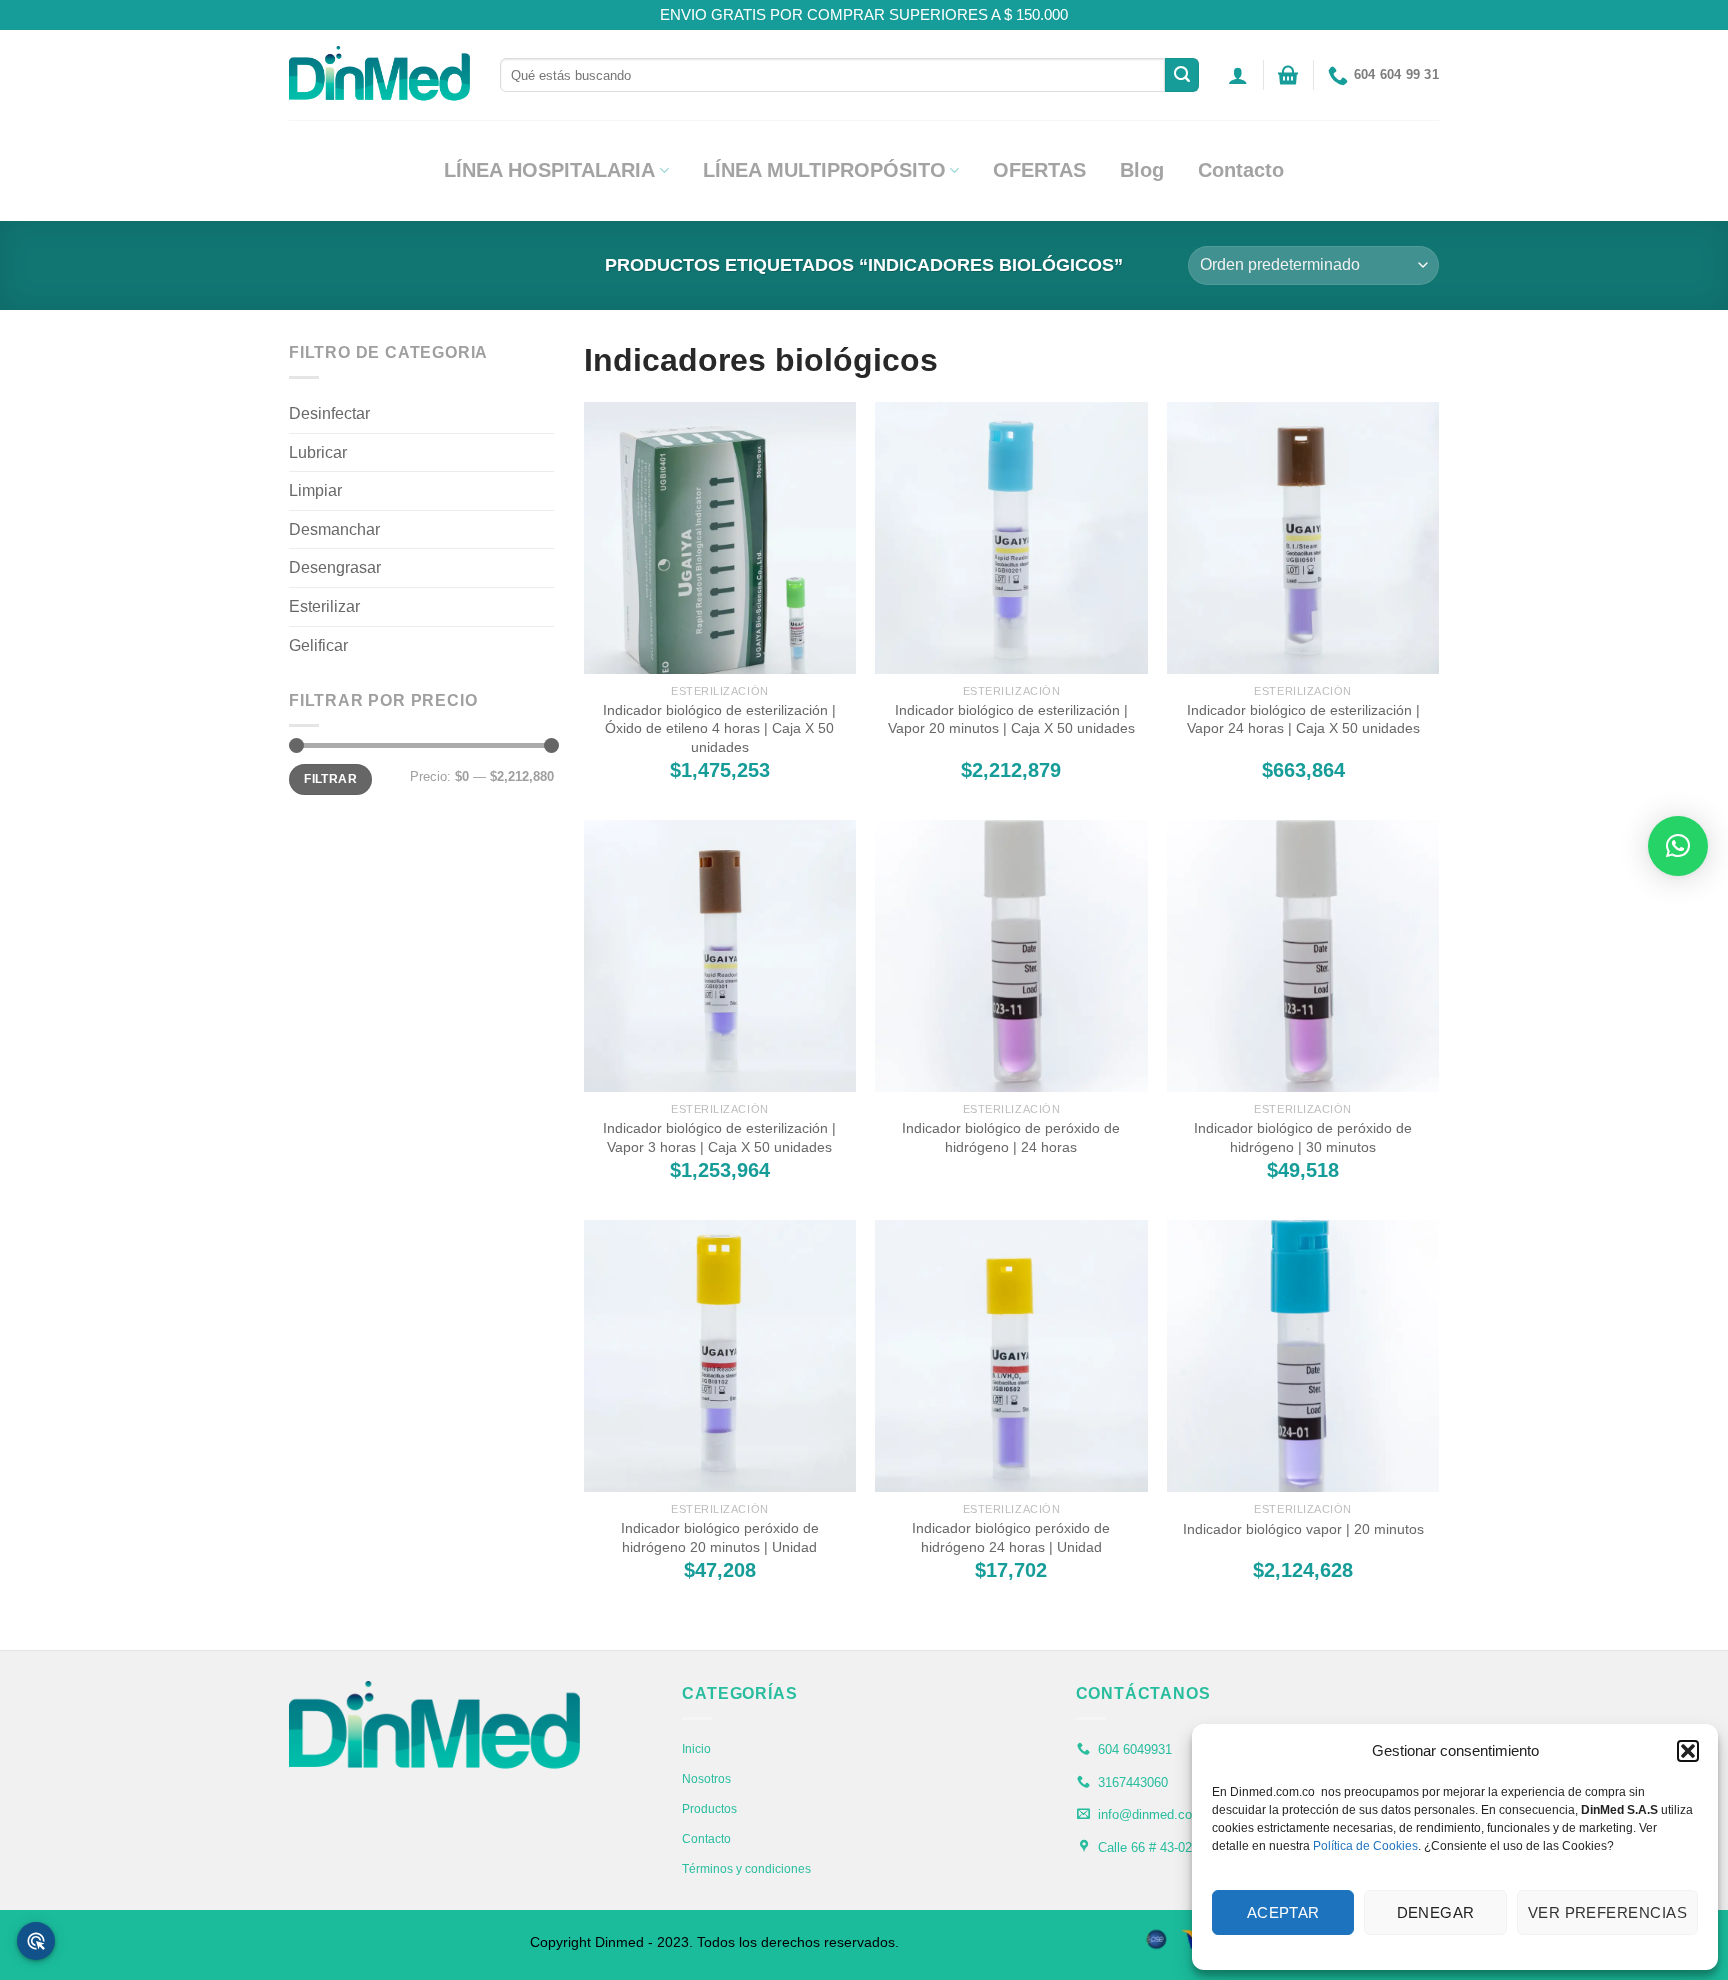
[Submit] (1182, 75)
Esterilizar (324, 606)
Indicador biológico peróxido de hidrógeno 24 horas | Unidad (1011, 1537)
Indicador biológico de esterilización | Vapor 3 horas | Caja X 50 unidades (719, 1137)
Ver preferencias (1607, 1912)
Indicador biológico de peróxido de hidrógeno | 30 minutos (1303, 1137)
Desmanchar (334, 529)
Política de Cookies (1365, 1846)
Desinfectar (329, 413)
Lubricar (318, 452)
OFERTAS (1039, 170)
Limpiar (315, 490)
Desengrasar (335, 567)
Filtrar (330, 779)
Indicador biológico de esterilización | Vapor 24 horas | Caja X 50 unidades (1303, 719)
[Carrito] (1288, 75)
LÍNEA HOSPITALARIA (549, 170)
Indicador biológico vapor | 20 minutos (1303, 1529)
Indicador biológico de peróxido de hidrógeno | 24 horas (1011, 1137)
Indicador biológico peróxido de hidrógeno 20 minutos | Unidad (720, 1537)
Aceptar (1283, 1912)
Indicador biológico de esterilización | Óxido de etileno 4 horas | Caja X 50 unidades (719, 728)
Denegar (1436, 1912)
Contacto (1241, 170)
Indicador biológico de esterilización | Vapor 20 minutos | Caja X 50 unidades (1011, 719)
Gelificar (318, 645)
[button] (1688, 1751)
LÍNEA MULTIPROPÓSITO (824, 170)
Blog (1142, 170)
